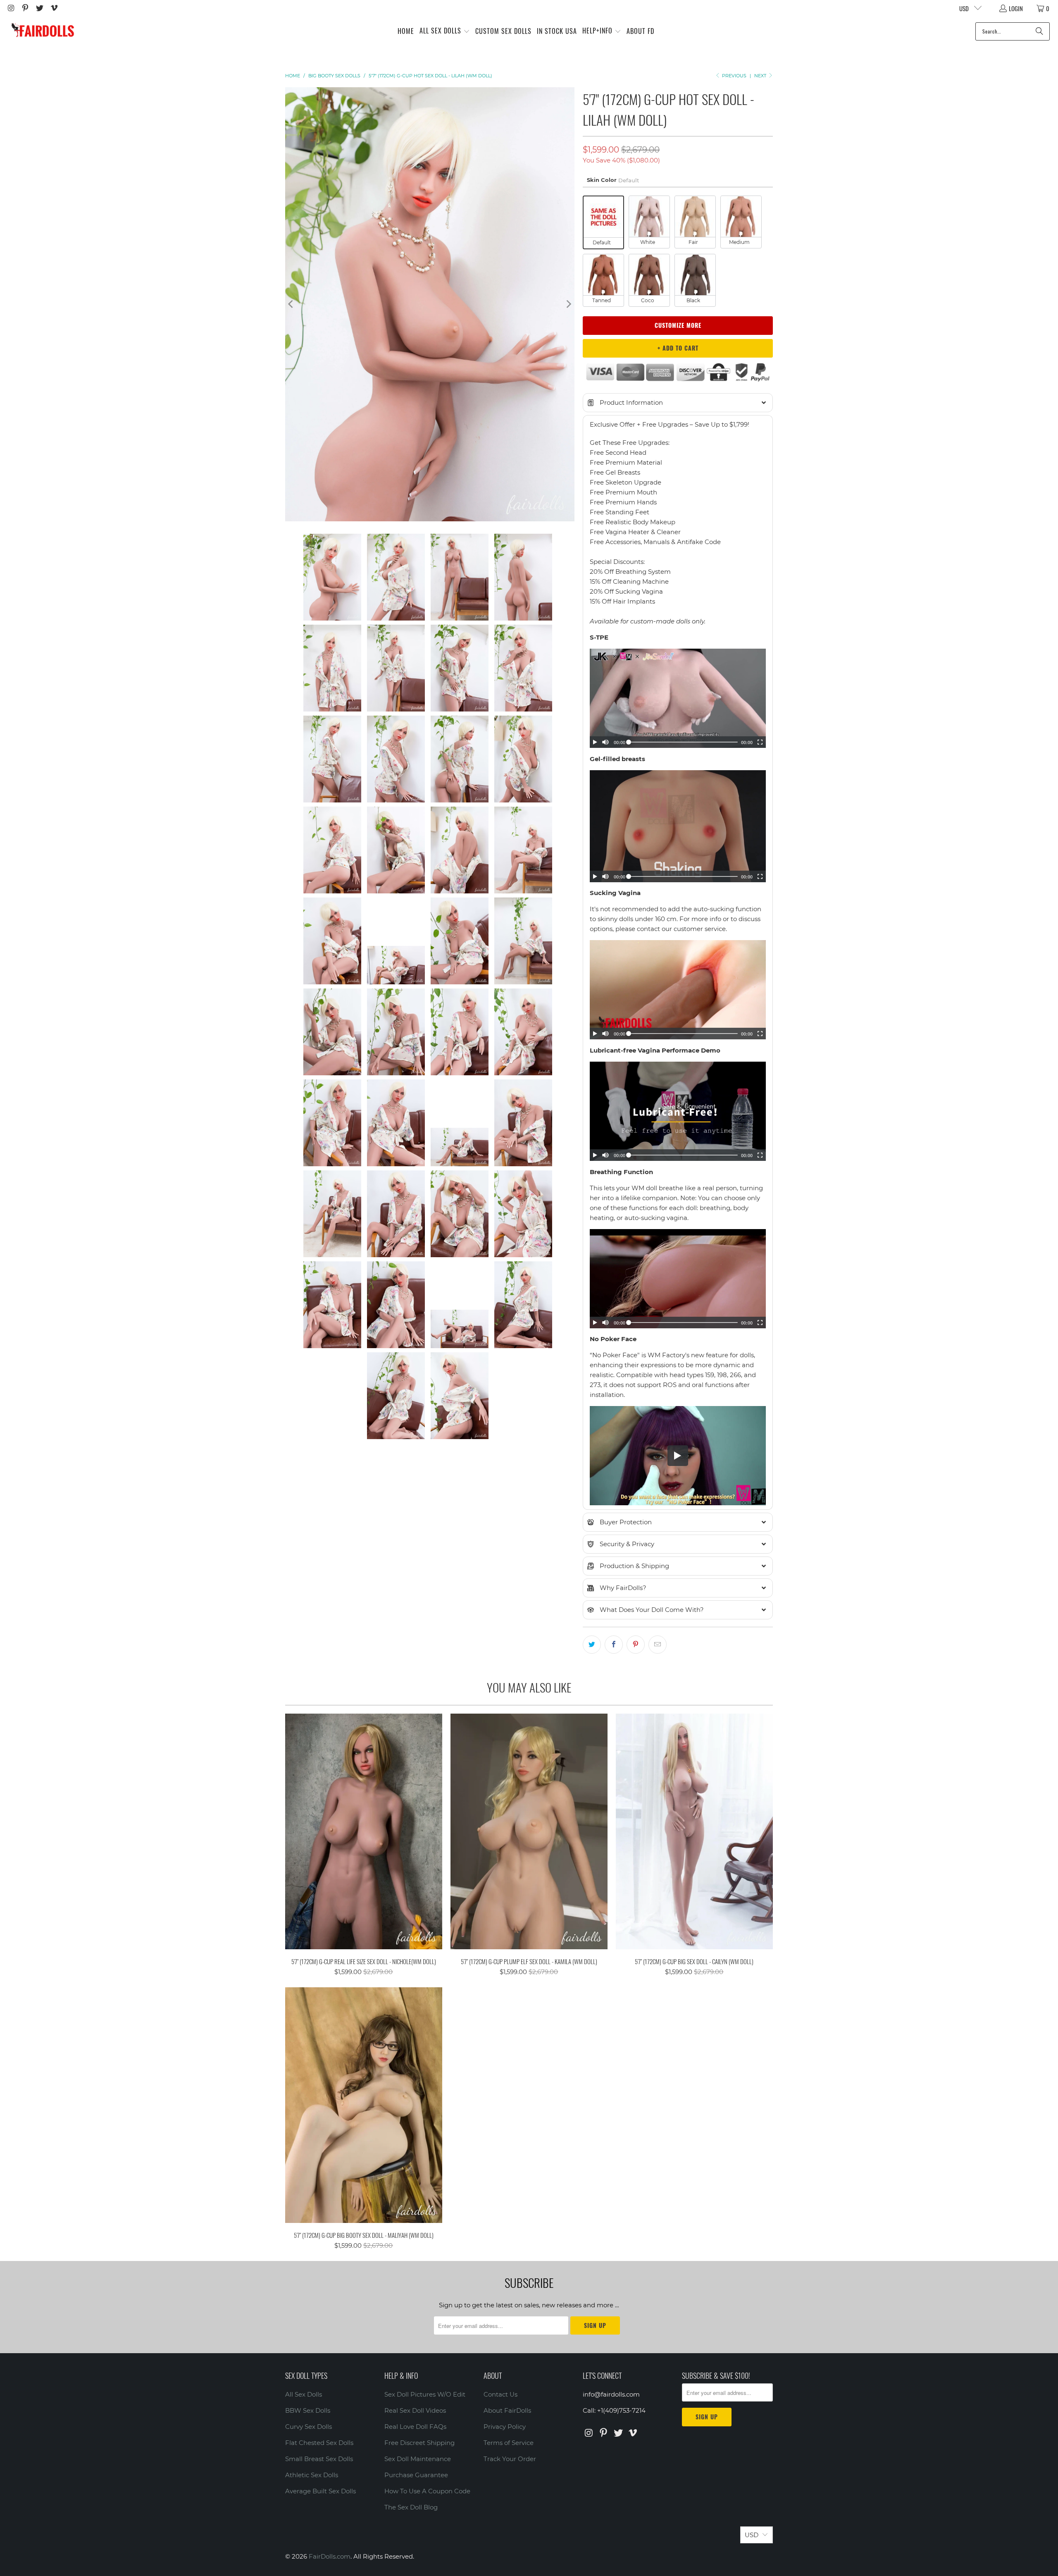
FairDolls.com (330, 2556)
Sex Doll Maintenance (418, 2459)
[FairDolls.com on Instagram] (11, 8)
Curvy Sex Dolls (309, 2427)
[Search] (1039, 31)
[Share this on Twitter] (592, 1645)
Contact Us (500, 2394)
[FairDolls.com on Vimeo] (54, 8)
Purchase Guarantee (416, 2475)
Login (1016, 8)
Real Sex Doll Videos (415, 2410)
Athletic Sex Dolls (312, 2475)
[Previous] (291, 304)
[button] (445, 31)
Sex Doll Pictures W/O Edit (425, 2394)
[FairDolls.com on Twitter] (39, 8)
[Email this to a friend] (658, 1645)
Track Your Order (510, 2459)
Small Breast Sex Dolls (319, 2459)
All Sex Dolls (304, 2394)
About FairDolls (507, 2410)
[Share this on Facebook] (614, 1645)
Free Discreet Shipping (419, 2443)
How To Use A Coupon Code (427, 2491)
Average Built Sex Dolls (320, 2491)
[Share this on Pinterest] (636, 1645)
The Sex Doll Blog (411, 2507)
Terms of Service (509, 2443)
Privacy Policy (505, 2427)
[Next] (568, 304)
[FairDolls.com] (42, 31)
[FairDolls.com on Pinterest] (25, 8)
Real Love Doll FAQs (415, 2427)
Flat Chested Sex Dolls (319, 2443)
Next (761, 76)
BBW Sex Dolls (308, 2410)
